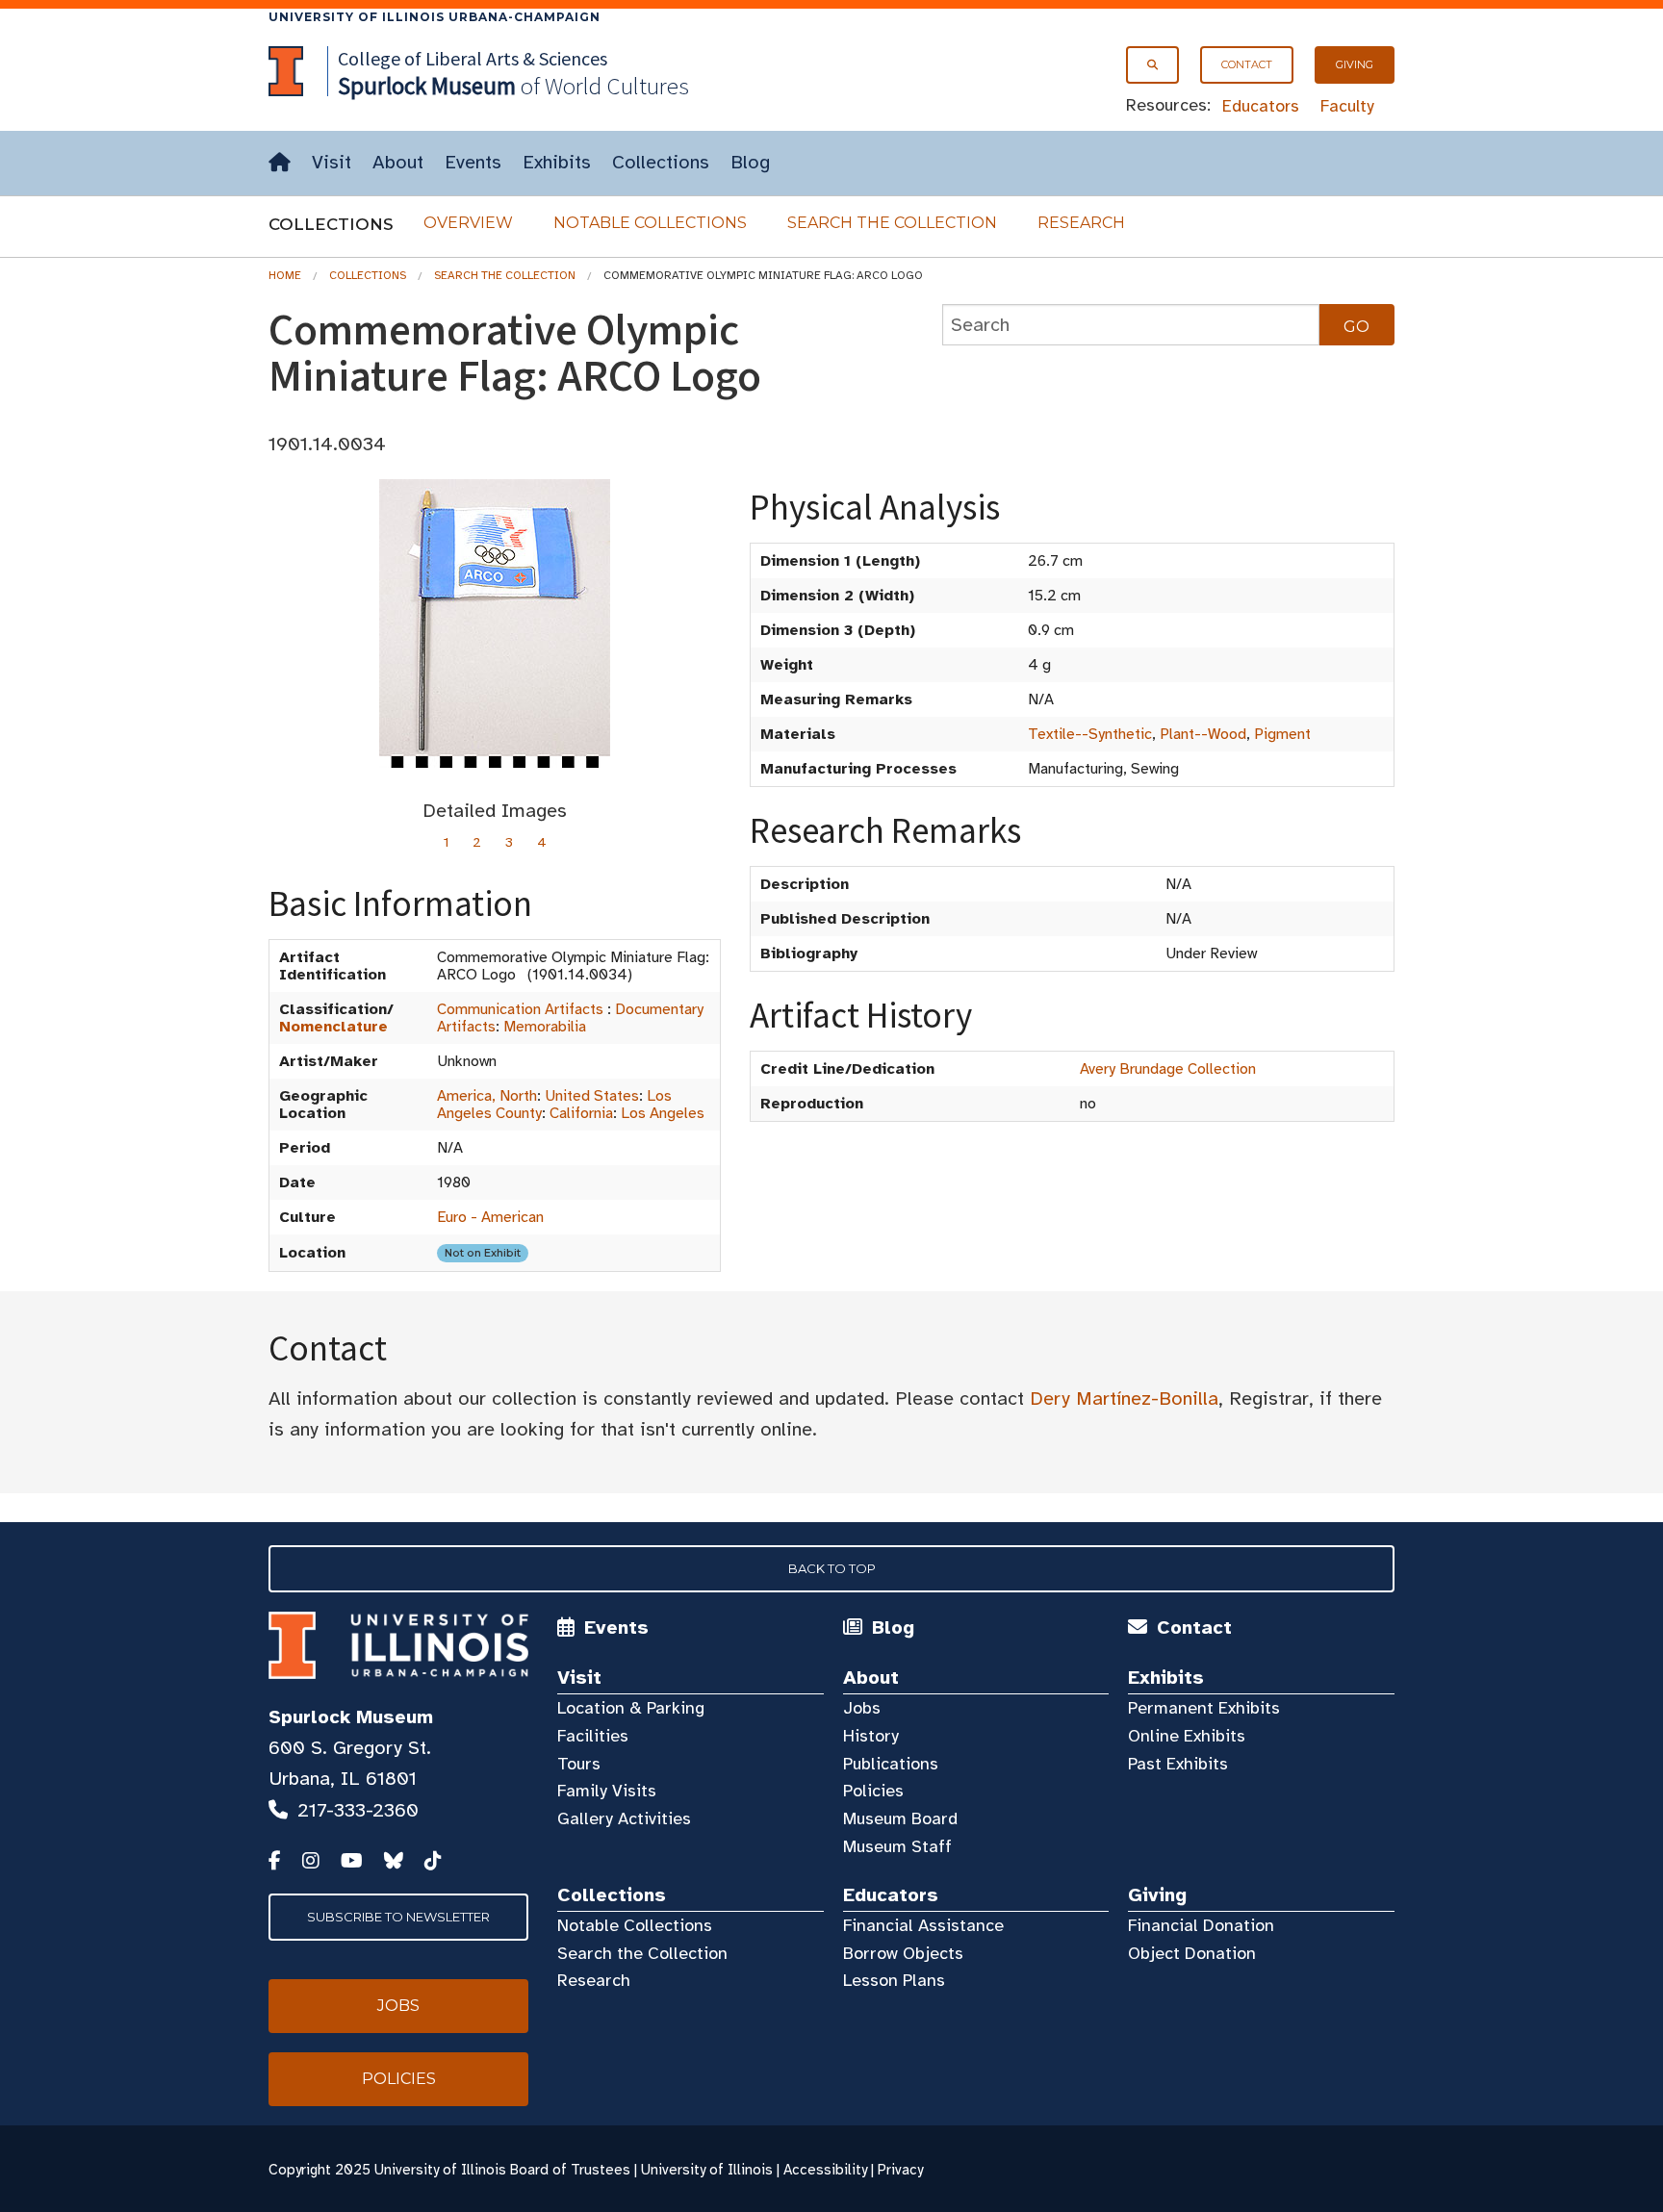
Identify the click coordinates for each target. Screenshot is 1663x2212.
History (871, 1736)
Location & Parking (631, 1708)
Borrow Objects (903, 1953)
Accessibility (825, 2170)
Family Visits (607, 1791)
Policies (873, 1791)
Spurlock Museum (351, 1717)
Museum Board (900, 1818)
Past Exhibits (1178, 1764)
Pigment (1282, 734)
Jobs (862, 1708)
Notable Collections (650, 223)
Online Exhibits (1187, 1736)
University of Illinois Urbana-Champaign (435, 17)
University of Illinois (707, 2170)
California (581, 1113)
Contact (1247, 64)
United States (592, 1096)
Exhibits (557, 162)
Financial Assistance (923, 1925)
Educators (1261, 106)
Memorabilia (545, 1027)
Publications (891, 1764)
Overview (468, 223)
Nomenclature (333, 1027)
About (398, 162)
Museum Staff (897, 1846)
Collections (661, 162)
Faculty (1347, 106)
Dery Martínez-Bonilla (1124, 1398)
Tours (579, 1764)
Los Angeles (663, 1113)
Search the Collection (892, 223)
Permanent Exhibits (1204, 1708)
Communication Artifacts (520, 1009)
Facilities (593, 1736)
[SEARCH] (1152, 65)
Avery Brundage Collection (1168, 1069)
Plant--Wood (1203, 734)
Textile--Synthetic (1090, 734)
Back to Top (832, 1568)
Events (473, 162)
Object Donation (1192, 1953)
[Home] (280, 163)
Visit (332, 162)
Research (1081, 223)
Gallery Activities (624, 1818)
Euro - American (490, 1217)
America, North (487, 1096)
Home (285, 275)
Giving (1355, 64)
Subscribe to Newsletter (398, 1917)
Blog (750, 162)
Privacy (900, 2170)
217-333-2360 (358, 1810)
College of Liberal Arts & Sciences (473, 58)
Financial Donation (1201, 1925)
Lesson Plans (894, 1980)
